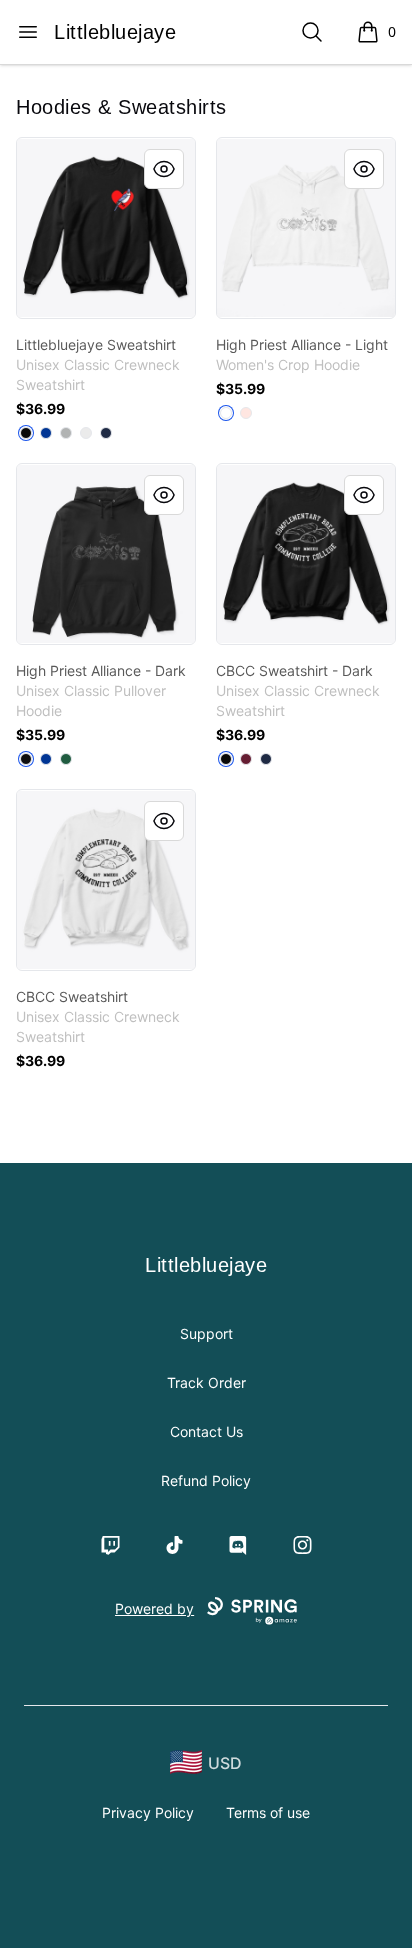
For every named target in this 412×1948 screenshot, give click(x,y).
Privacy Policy (148, 1812)
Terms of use (268, 1812)
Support (206, 1333)
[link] (106, 228)
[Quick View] (164, 169)
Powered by (154, 1608)
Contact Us (206, 1431)
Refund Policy (206, 1480)
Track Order (206, 1382)
